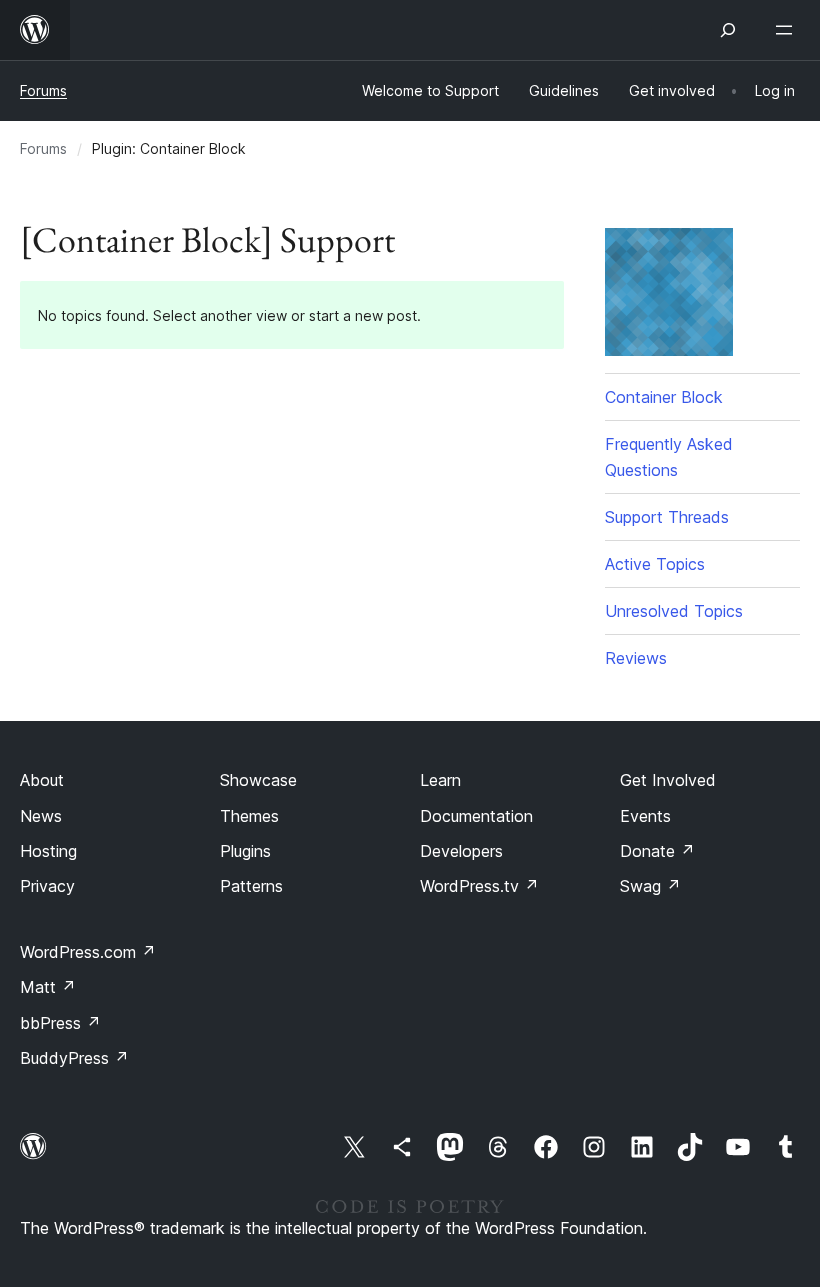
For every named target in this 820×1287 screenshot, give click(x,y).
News (41, 816)
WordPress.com (88, 952)
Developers (461, 851)
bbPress (60, 1023)
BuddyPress (74, 1058)
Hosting (48, 851)
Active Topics (655, 564)
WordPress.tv (479, 886)
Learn (440, 780)
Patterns (251, 886)
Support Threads (667, 517)
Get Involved (668, 780)
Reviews (636, 658)
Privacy (47, 886)
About (42, 780)
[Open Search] (728, 30)
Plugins (245, 851)
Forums (43, 90)
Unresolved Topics (674, 611)
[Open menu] (788, 30)
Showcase (258, 780)
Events (645, 816)
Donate (657, 851)
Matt (48, 987)
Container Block (664, 397)
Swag (650, 886)
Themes (249, 816)
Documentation (476, 816)
